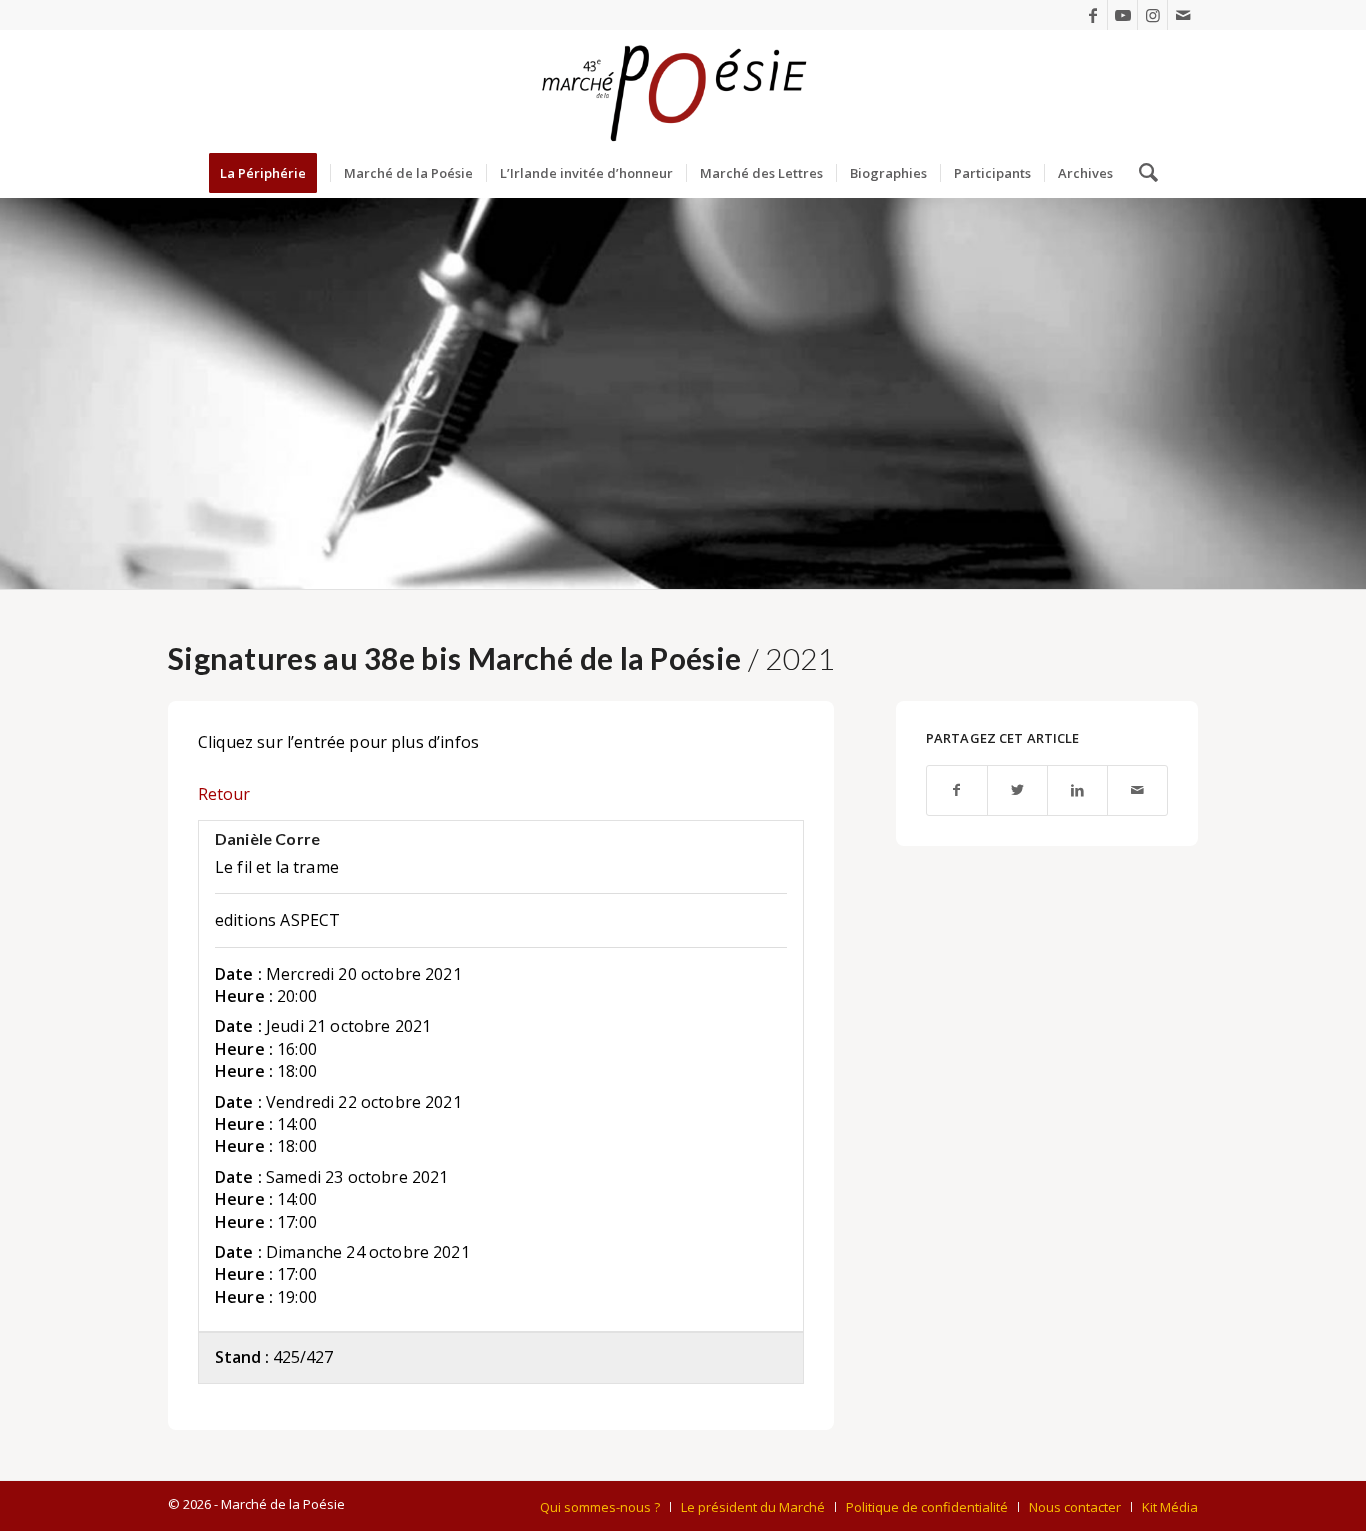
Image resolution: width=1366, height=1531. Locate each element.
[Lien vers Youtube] (1122, 15)
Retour (224, 794)
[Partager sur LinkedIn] (1077, 790)
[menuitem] (269, 173)
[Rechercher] (1142, 173)
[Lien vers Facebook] (1092, 15)
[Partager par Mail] (1137, 790)
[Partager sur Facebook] (957, 790)
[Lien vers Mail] (1183, 15)
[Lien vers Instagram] (1152, 15)
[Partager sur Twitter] (1017, 790)
